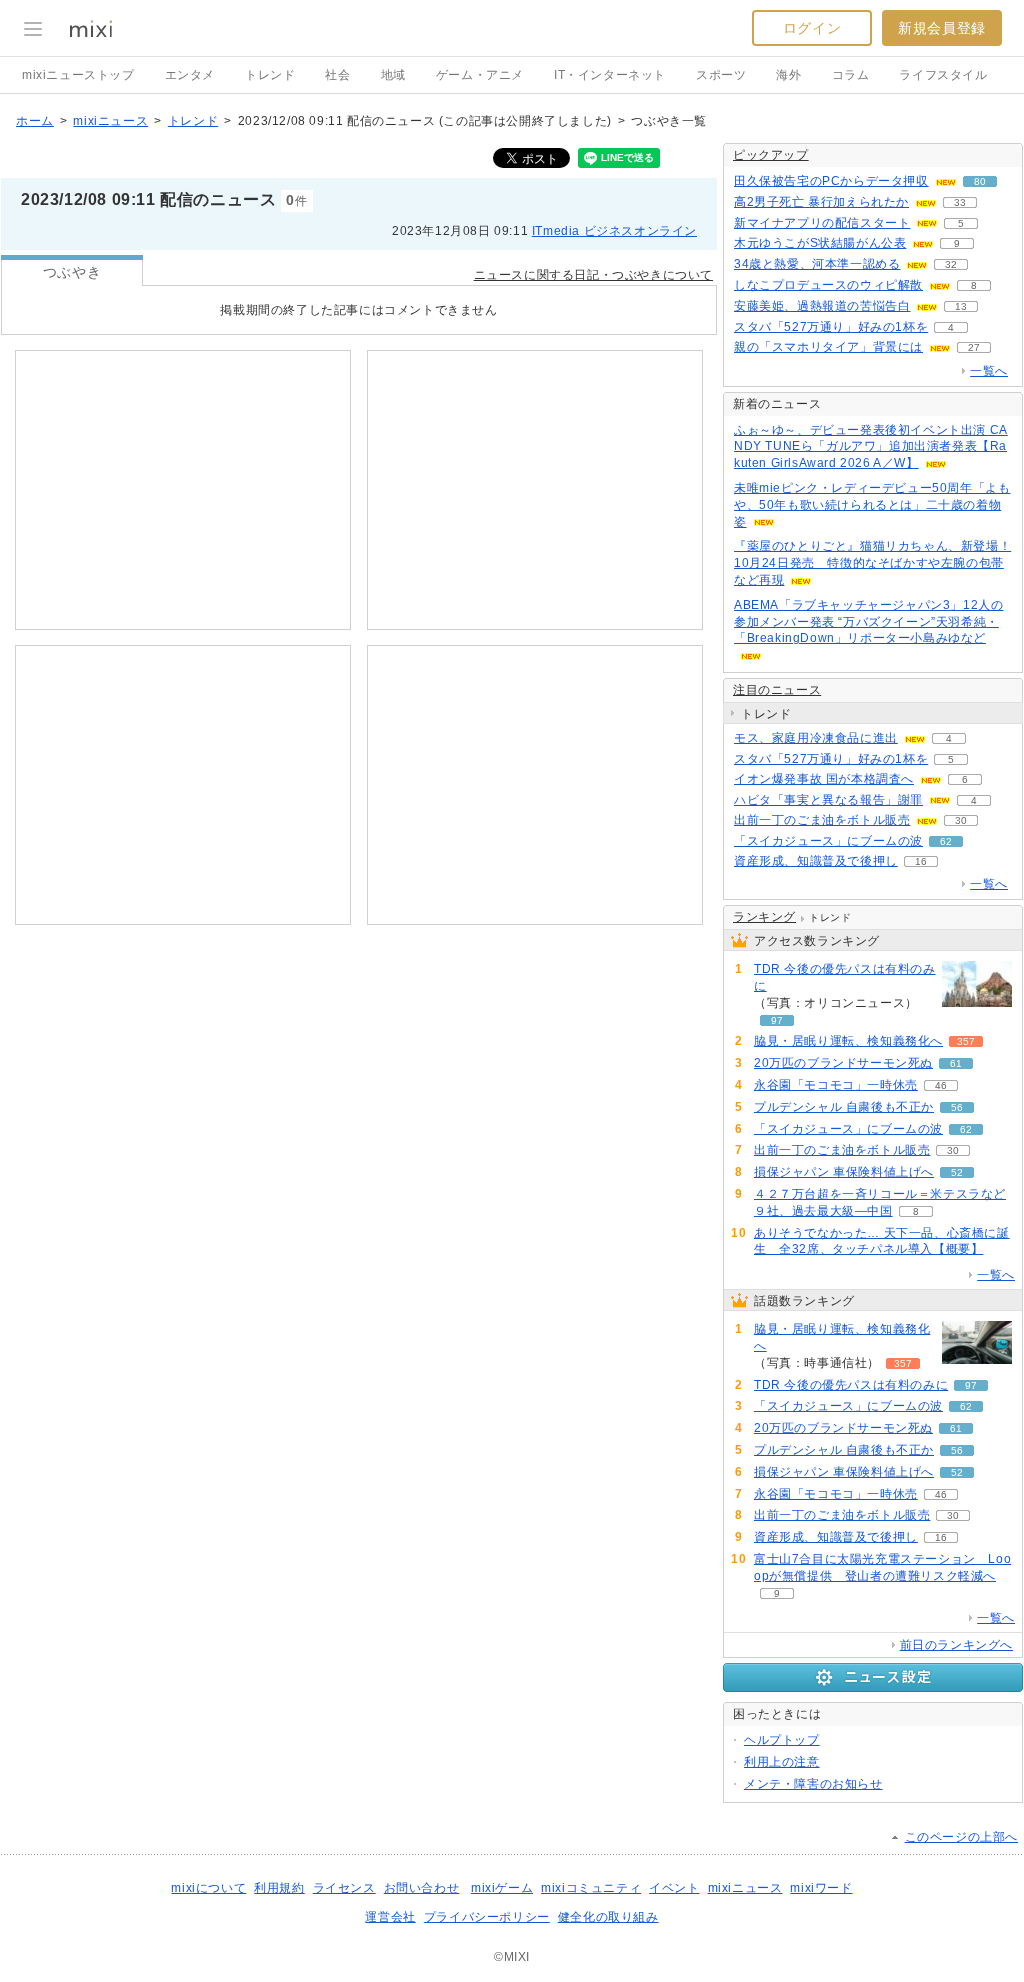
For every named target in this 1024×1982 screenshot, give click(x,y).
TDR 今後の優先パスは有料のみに (845, 977)
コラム (851, 75)
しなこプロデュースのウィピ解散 (828, 285)
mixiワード (821, 1888)
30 (961, 820)
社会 (337, 75)
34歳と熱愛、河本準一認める (817, 264)
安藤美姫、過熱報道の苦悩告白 (822, 306)
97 (777, 1020)
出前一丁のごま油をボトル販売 (822, 820)
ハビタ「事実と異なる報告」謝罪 (828, 800)
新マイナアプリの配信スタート (822, 223)
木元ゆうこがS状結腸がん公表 (820, 243)
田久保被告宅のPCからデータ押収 (831, 181)
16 (921, 861)
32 (951, 264)
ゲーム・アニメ (480, 75)
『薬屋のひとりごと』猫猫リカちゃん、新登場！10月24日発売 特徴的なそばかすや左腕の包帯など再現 (872, 563)
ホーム (35, 121)
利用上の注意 (782, 1762)
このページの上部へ (961, 1837)
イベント (674, 1888)
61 (956, 1063)
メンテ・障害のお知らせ (813, 1784)
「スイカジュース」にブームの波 (828, 841)
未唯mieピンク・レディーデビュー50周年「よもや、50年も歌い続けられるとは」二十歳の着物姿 (872, 505)
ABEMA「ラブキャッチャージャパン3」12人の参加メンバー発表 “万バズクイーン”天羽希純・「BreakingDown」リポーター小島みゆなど (868, 622)
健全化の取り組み (608, 1917)
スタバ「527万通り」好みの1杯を (831, 327)
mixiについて (208, 1888)
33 (960, 202)
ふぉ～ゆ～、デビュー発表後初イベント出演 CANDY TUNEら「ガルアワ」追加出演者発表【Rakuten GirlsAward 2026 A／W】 (871, 447)
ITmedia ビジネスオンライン (614, 231)
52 (957, 1172)
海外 (788, 75)
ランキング (764, 917)
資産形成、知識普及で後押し (816, 861)
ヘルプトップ (782, 1740)
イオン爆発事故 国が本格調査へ (824, 779)
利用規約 (279, 1888)
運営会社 (390, 1917)
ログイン (812, 28)
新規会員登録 (942, 28)
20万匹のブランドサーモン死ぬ (843, 1063)
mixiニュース (110, 121)
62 (946, 841)
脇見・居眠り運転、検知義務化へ (848, 1041)
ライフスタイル (943, 75)
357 (966, 1041)
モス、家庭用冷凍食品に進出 (816, 738)
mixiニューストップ (78, 75)
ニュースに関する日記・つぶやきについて (593, 275)
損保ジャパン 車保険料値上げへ (844, 1172)
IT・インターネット (610, 75)
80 (980, 181)
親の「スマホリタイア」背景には (828, 347)
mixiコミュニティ (591, 1888)
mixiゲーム (502, 1888)
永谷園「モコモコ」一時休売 (836, 1085)
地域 (393, 75)
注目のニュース (777, 690)
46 (941, 1085)
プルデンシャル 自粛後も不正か (844, 1107)
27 (974, 347)
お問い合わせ (422, 1888)
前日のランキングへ (956, 1645)
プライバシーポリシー (487, 1917)
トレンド (270, 75)
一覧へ (989, 371)
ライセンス (344, 1888)
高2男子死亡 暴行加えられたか (821, 202)
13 (961, 306)
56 (957, 1107)
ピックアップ (771, 155)
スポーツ (721, 75)
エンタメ (190, 75)
